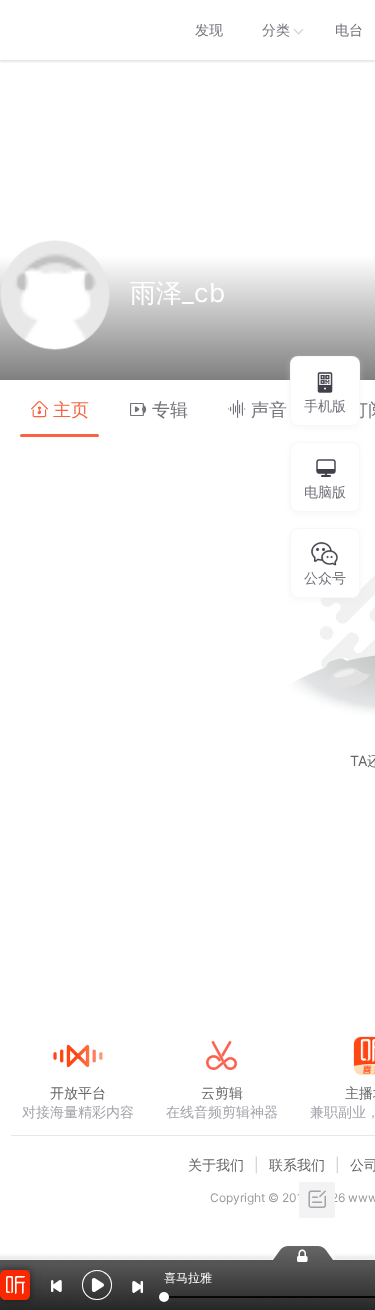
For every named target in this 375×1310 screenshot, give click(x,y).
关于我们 (216, 1164)
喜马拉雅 (77, 30)
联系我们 (297, 1164)
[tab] (59, 408)
